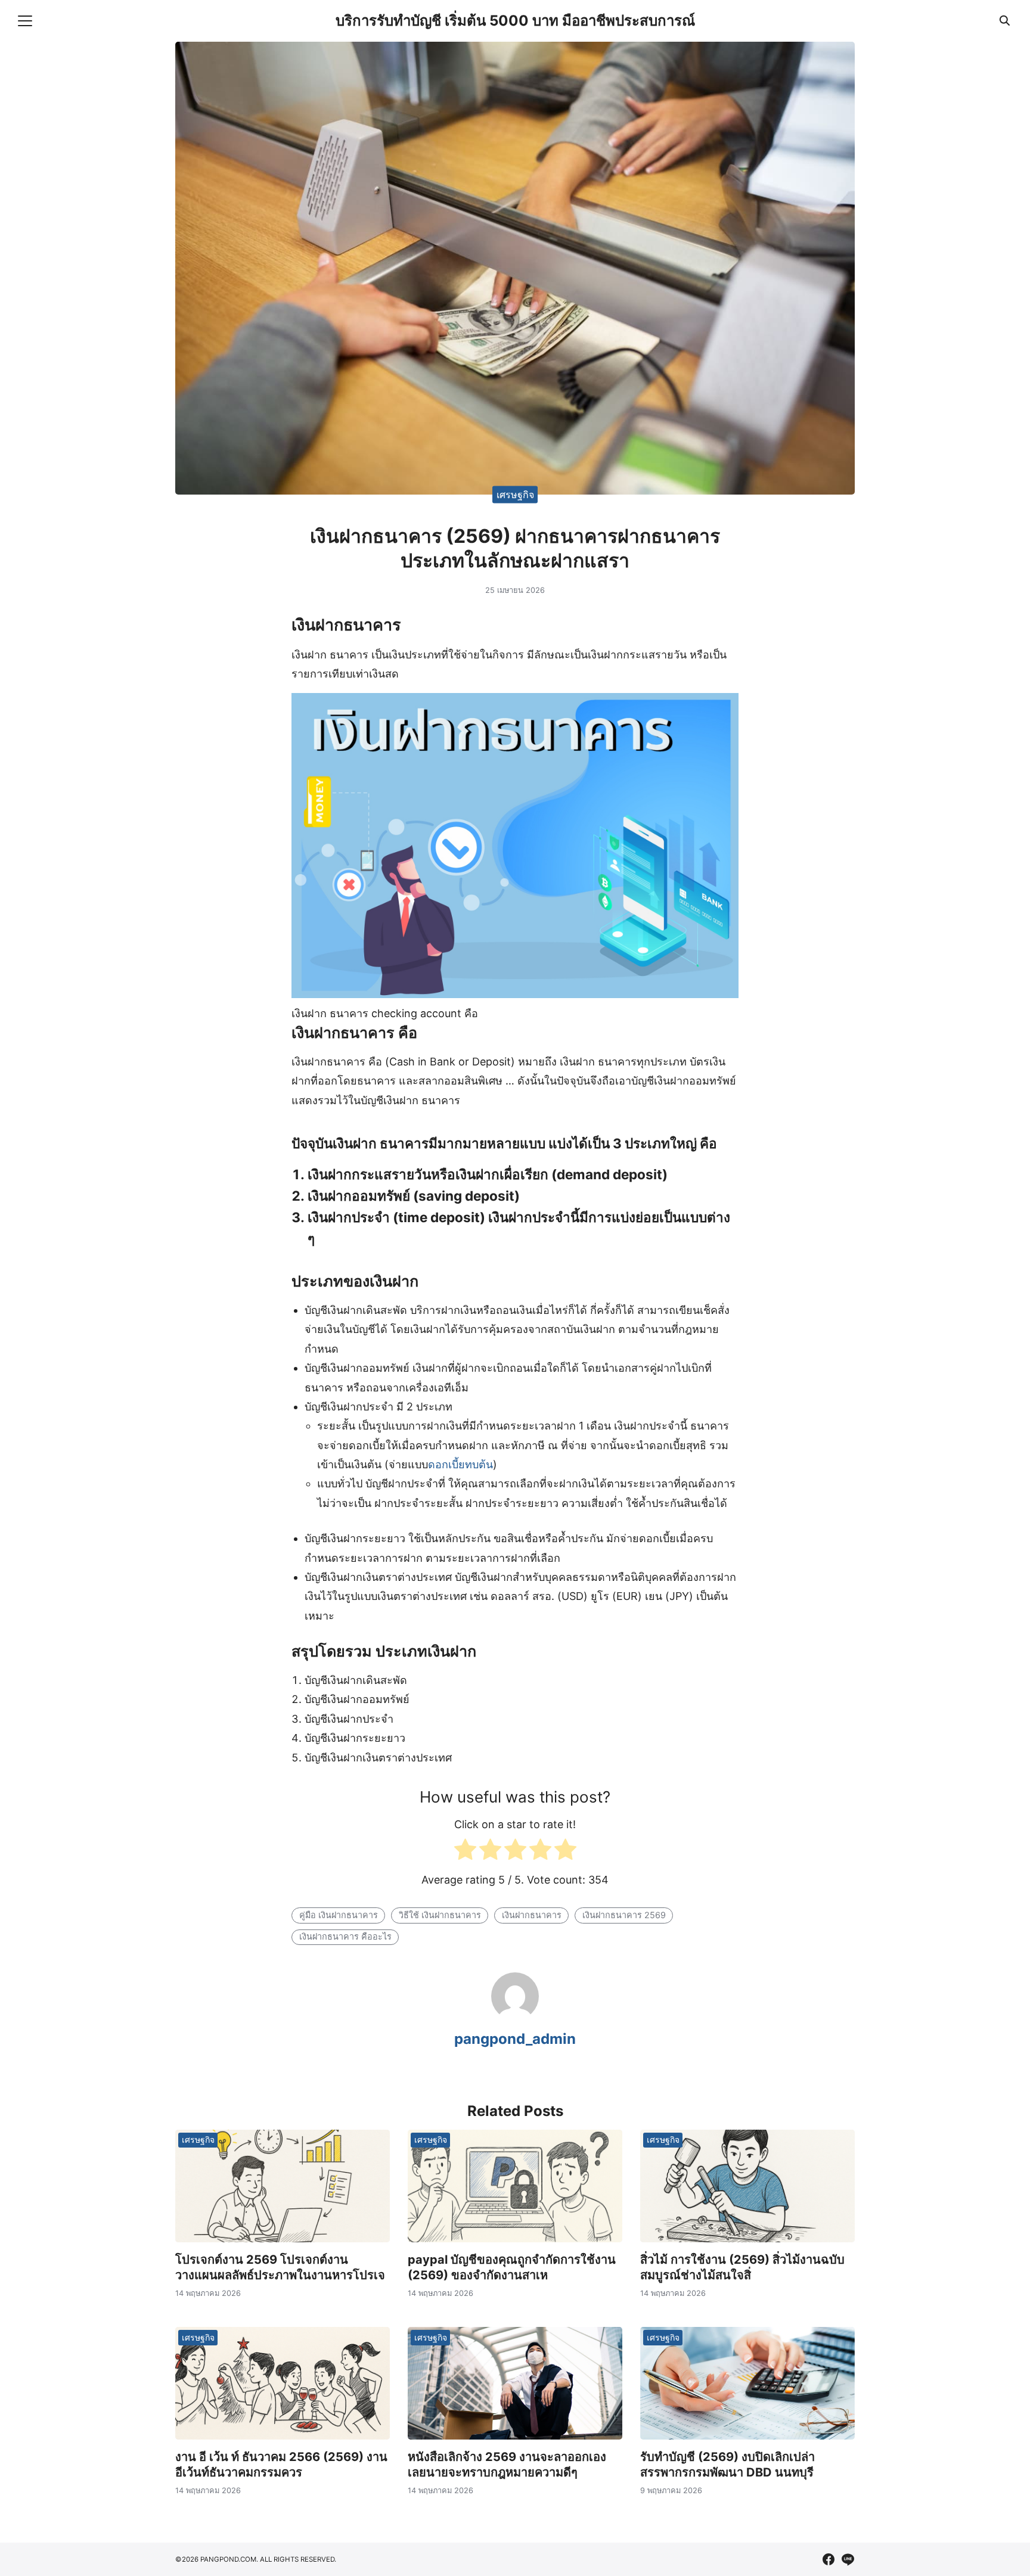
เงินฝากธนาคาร (532, 1915)
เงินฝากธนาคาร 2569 (624, 1915)
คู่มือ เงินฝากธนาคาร (339, 1915)
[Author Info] (515, 2016)
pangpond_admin (515, 2039)
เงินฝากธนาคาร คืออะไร (345, 1936)
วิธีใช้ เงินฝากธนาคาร (440, 1915)
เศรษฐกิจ (515, 494)
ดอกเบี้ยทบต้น (460, 1464)
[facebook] (829, 2559)
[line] (848, 2559)
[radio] (465, 1852)
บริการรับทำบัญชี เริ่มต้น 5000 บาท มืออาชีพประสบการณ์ (515, 21)
